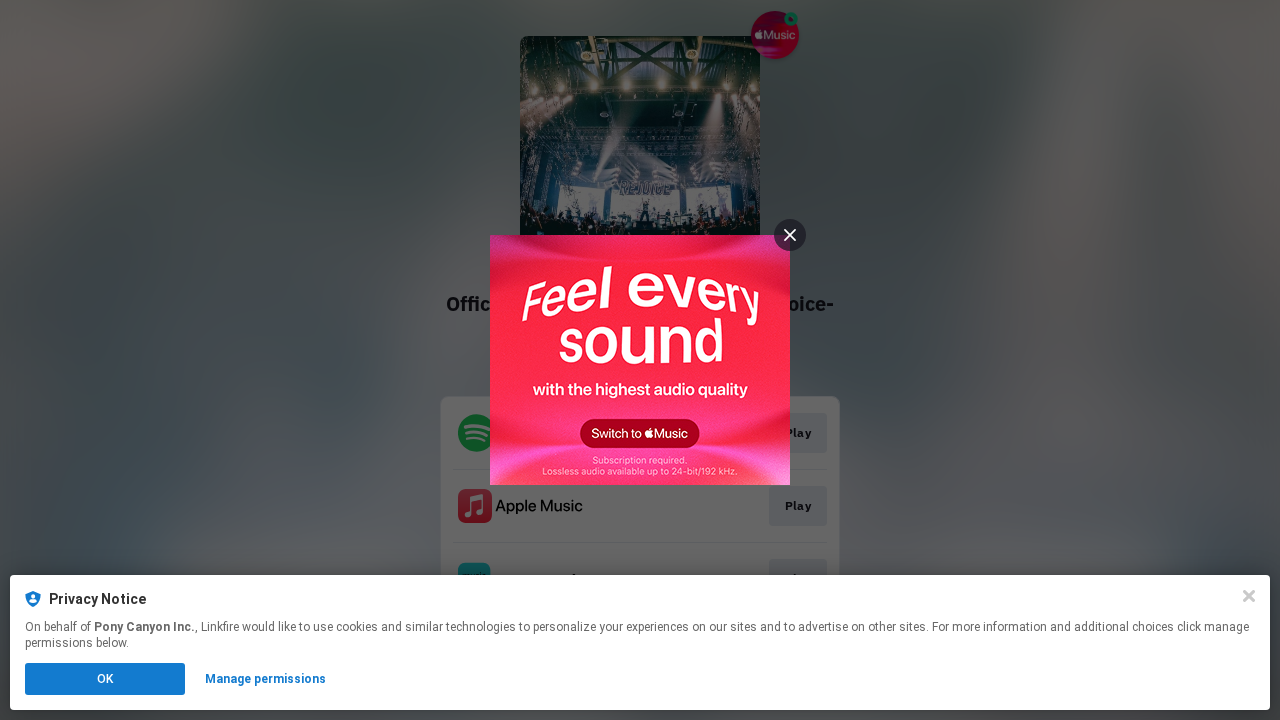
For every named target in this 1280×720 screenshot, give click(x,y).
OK (105, 679)
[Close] (1249, 596)
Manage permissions (265, 679)
